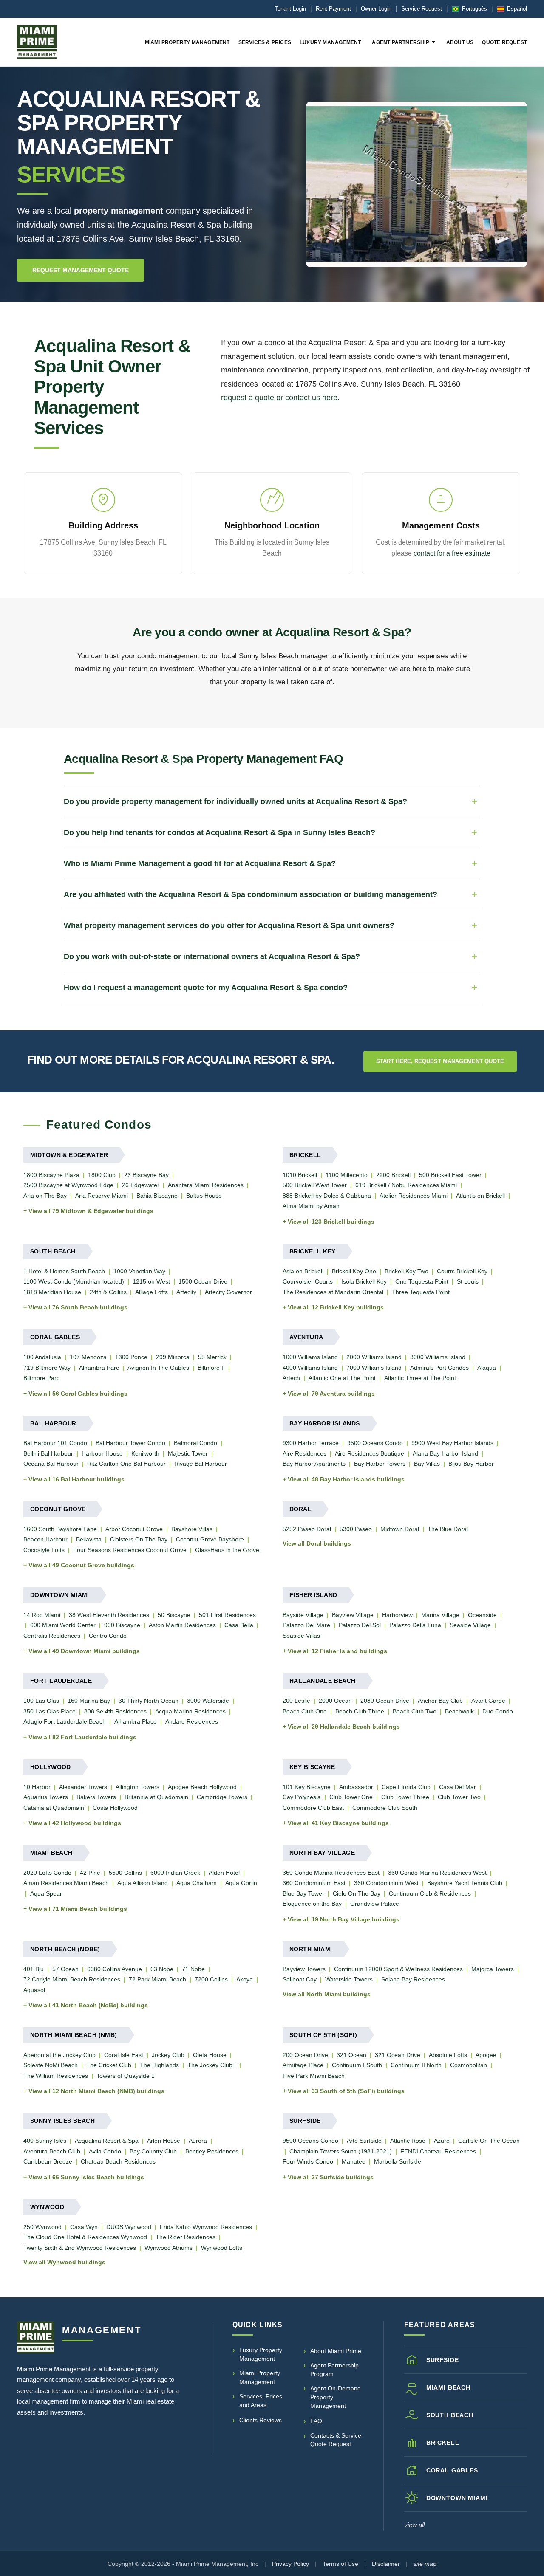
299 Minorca (173, 1357)
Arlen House (164, 2141)
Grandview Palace (375, 1904)
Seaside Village (470, 1625)
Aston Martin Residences (182, 1625)
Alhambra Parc (99, 1368)
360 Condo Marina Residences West (437, 1873)
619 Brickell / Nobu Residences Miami (406, 1185)
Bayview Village (353, 1615)
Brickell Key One (354, 1271)
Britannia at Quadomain (156, 1797)
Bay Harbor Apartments (314, 1464)
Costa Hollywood (115, 1808)
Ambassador (356, 1787)
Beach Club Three (360, 1711)
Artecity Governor (228, 1292)
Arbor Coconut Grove (134, 1529)
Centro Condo (108, 1636)
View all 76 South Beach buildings (78, 1307)
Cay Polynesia (302, 1797)
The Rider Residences (186, 2237)
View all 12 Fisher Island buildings (337, 1651)
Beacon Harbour (45, 1539)
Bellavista (89, 1539)
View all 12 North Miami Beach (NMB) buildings (96, 2091)
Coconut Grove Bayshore (210, 1539)
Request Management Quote (81, 270)
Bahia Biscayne (157, 1196)
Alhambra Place (136, 1721)
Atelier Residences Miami (414, 1196)
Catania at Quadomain (54, 1808)
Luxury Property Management (261, 2354)
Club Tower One (351, 1797)
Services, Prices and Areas (261, 2401)
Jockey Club (168, 2055)
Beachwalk (459, 1711)
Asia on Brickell (303, 1271)
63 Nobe (162, 1969)
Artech (291, 1378)
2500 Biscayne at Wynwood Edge (68, 1185)
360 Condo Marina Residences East (331, 1873)
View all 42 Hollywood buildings (75, 1823)
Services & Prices (265, 42)
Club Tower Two (459, 1797)
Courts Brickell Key (462, 1271)
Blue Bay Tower (303, 1893)
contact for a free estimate (452, 553)
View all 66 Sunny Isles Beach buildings (86, 2177)
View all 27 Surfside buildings (331, 2177)
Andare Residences (192, 1721)
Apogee (486, 2055)
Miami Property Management (187, 42)
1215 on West (151, 1281)
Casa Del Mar (458, 1787)
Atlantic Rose (408, 2141)
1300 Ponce (131, 1357)
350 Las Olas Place (50, 1711)
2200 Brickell (393, 1175)
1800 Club (102, 1175)
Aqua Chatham (197, 1883)
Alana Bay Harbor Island (445, 1453)
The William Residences (56, 2076)
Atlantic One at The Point (342, 1378)
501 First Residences (227, 1615)
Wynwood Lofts (222, 2248)
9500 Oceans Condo (375, 1443)
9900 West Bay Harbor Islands (452, 1443)
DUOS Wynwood (129, 2227)
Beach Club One (305, 1711)
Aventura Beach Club (52, 2151)
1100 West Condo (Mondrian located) (74, 1281)
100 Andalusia (42, 1357)
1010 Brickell (300, 1175)
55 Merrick (212, 1357)
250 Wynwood (42, 2227)
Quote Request (504, 42)
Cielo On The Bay (357, 1893)
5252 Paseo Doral (307, 1529)
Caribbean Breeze (48, 2161)
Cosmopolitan (469, 2065)
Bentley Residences (212, 2151)
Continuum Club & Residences (430, 1893)
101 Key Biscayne (307, 1787)
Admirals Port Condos (439, 1368)
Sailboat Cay (300, 1979)
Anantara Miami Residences (206, 1185)
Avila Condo (105, 2151)
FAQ (316, 2421)
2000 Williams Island (374, 1357)
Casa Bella (239, 1625)
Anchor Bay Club (440, 1701)
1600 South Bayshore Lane (60, 1529)
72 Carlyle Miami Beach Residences (72, 1979)
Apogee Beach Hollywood (202, 1787)
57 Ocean (65, 1969)
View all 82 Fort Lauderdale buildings (82, 1737)
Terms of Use (340, 2564)
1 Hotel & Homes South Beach (64, 1271)
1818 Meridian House (52, 1292)
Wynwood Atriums (169, 2248)
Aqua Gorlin (241, 1883)
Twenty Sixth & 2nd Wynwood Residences (80, 2248)
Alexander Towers (83, 1787)
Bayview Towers (304, 1969)
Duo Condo (498, 1711)
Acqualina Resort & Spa (107, 2141)
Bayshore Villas (192, 1529)
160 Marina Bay (89, 1701)
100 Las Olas (41, 1701)
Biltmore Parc (41, 1378)
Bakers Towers (96, 1797)
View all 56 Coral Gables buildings (78, 1394)
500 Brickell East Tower (450, 1175)
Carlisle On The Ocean (489, 2141)
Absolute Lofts (448, 2055)
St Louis (468, 1281)
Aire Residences (305, 1453)
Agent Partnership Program (334, 2370)
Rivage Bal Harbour (201, 1464)
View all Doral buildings (317, 1543)
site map (425, 2564)
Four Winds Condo (308, 2161)
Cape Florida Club (406, 1787)
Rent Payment (333, 9)
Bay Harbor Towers (380, 1464)
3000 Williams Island (438, 1357)
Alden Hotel (224, 1873)
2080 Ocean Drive (385, 1701)
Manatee (354, 2161)
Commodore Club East (313, 1808)
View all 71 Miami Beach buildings (78, 1909)
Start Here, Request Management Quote (440, 1061)
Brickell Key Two (407, 1271)
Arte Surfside (364, 2141)
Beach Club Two (415, 1711)
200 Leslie (296, 1701)
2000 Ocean (335, 1701)
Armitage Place (303, 2065)
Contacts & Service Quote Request (336, 2440)
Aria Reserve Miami (102, 1196)
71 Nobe (193, 1969)
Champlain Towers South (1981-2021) (341, 2151)
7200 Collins (211, 1979)
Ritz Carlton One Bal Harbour (126, 1464)
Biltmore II (211, 1368)
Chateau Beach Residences (118, 2161)
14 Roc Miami (42, 1615)
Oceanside (482, 1615)
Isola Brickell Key (364, 1281)
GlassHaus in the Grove (227, 1550)
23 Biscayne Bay (146, 1175)
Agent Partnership (400, 42)
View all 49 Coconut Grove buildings (81, 1565)
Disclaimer (386, 2564)
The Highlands (159, 2065)
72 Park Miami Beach (157, 1979)
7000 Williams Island (374, 1368)
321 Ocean (351, 2055)
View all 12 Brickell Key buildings (336, 1307)
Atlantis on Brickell (480, 1196)
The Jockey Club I (212, 2065)
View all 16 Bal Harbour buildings (76, 1479)
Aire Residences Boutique (370, 1453)
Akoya (245, 1979)
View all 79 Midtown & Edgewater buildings (91, 1211)
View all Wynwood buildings (64, 2262)
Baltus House (204, 1196)
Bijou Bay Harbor (471, 1464)
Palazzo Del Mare (306, 1625)
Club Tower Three (405, 1797)
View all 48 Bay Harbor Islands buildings (346, 1479)
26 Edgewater (141, 1185)
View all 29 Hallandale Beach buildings (344, 1727)
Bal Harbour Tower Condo (130, 1443)
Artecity (186, 1292)
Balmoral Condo (195, 1443)
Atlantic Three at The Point (420, 1378)
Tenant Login (290, 9)
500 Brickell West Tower (315, 1185)
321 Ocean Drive (398, 2055)
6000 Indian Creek (175, 1873)
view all (414, 2525)
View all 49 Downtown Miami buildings (84, 1651)
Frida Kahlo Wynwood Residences (206, 2227)
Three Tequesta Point (421, 1292)
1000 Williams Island (310, 1357)
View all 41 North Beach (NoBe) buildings (88, 2005)
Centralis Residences (52, 1636)
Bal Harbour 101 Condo (55, 1443)
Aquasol (34, 1990)
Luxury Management (330, 42)
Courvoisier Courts (308, 1281)
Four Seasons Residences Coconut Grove (130, 1550)
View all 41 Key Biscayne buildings (338, 1823)
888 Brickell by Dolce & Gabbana (327, 1196)
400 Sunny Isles (45, 2141)
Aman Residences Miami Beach (66, 1883)
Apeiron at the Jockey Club (59, 2055)
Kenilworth (145, 1453)
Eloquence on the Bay (312, 1904)
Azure (442, 2141)
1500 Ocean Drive (203, 1281)
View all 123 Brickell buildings (331, 1222)
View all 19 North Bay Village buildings (344, 1919)
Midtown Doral (400, 1529)
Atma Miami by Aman (311, 1206)
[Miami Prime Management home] (36, 2337)
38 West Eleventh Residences (109, 1615)
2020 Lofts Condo (47, 1873)
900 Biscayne (122, 1625)
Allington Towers (137, 1787)
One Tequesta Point (422, 1281)
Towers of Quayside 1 (126, 2076)
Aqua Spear (46, 1893)
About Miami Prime (336, 2351)
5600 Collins (125, 1873)
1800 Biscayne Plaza (51, 1175)
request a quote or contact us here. (280, 398)
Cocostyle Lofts (44, 1550)
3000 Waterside (208, 1701)
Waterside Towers (349, 1979)
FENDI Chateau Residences (438, 2151)
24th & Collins (108, 1292)
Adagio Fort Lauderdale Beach (65, 1721)
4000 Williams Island (310, 1368)
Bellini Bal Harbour (48, 1453)
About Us (460, 42)
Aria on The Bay (45, 1196)
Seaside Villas (301, 1636)
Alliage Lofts (152, 1292)
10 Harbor (37, 1787)
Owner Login (376, 9)
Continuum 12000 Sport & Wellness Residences (398, 1969)
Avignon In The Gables (158, 1368)
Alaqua (487, 1368)
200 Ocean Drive (305, 2055)
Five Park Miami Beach (314, 2076)
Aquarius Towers (46, 1797)
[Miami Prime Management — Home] (37, 42)
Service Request (422, 9)
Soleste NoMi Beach (51, 2065)
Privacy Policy (290, 2564)
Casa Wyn (84, 2227)
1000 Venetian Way (139, 1271)
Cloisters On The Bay (139, 1539)
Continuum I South (357, 2065)
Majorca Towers (493, 1969)
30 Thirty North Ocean (149, 1701)
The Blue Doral (448, 1529)
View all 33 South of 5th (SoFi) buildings (346, 2091)
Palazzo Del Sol (360, 1625)
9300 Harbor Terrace (311, 1443)
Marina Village (440, 1615)
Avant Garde (488, 1701)
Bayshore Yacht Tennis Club (465, 1883)
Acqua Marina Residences (190, 1711)
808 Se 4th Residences (115, 1711)
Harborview (397, 1615)
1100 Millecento (347, 1175)
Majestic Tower (188, 1453)
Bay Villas (427, 1464)
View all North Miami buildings (327, 1994)
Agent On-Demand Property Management (336, 2397)
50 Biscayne (174, 1615)
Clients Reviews (261, 2420)
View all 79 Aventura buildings (331, 1394)
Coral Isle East (124, 2055)
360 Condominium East (314, 1883)
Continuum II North (416, 2065)
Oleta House (210, 2055)
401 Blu (34, 1969)
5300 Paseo (356, 1529)
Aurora (198, 2141)
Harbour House (102, 1453)
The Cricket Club (109, 2065)
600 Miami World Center (63, 1625)
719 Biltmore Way (47, 1368)
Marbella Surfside (398, 2161)
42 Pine (90, 1873)
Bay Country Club (153, 2151)
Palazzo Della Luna (415, 1625)
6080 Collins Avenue (115, 1969)
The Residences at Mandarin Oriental (333, 1292)
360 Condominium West (386, 1883)
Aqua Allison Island (143, 1883)
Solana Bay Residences (413, 1979)
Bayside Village (303, 1615)
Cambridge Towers (222, 1797)
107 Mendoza (88, 1357)
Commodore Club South (385, 1808)
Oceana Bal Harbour (51, 1464)
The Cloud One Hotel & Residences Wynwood (85, 2237)
